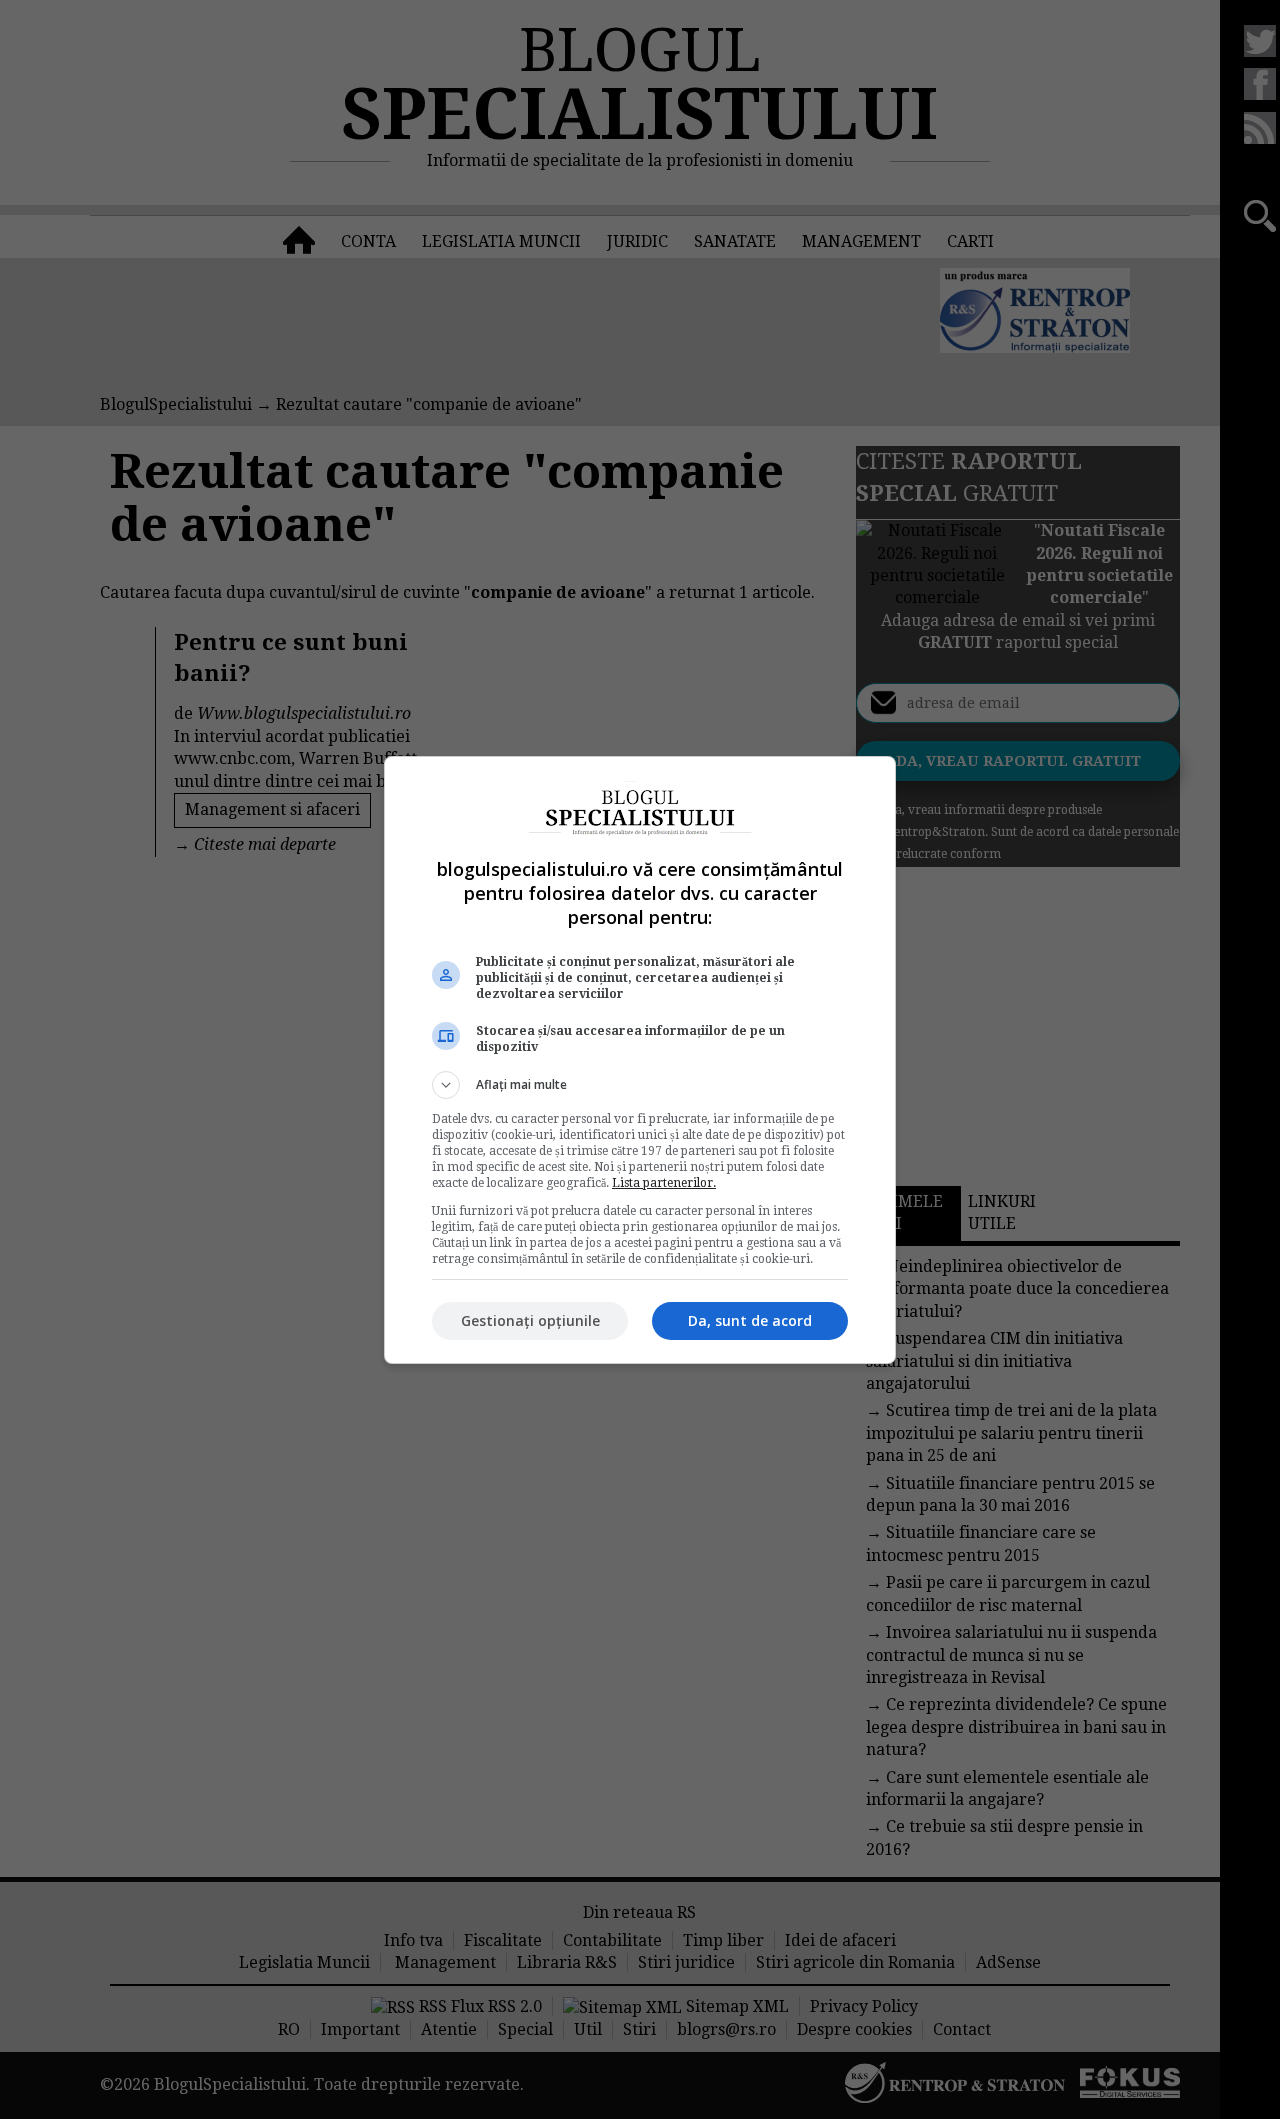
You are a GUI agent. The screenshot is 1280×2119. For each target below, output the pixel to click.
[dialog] (640, 1060)
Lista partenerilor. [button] (664, 1183)
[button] (640, 1085)
